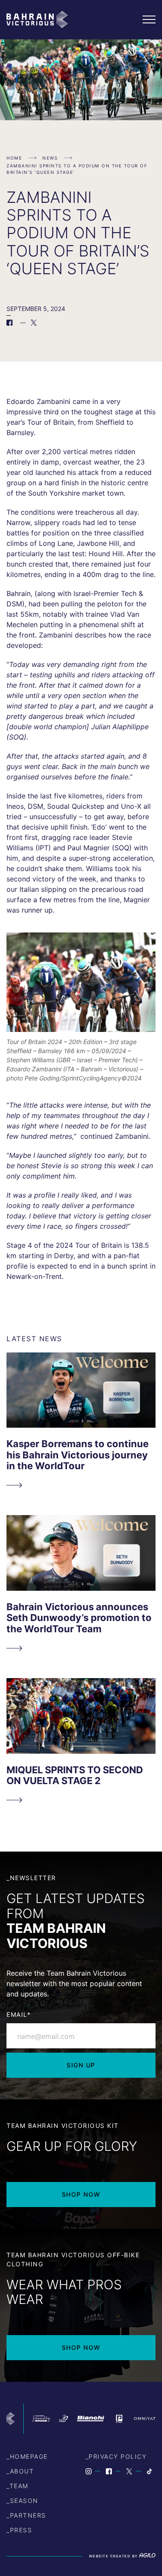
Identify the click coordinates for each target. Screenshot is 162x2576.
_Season (22, 2501)
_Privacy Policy (116, 2456)
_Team (17, 2486)
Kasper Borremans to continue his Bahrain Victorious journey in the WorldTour (78, 1455)
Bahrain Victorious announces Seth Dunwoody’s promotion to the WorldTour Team (79, 1618)
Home (14, 158)
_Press (19, 2530)
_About (20, 2471)
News (50, 158)
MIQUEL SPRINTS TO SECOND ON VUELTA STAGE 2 (75, 1775)
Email (19, 2014)
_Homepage (27, 2456)
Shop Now (81, 2194)
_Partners (26, 2515)
